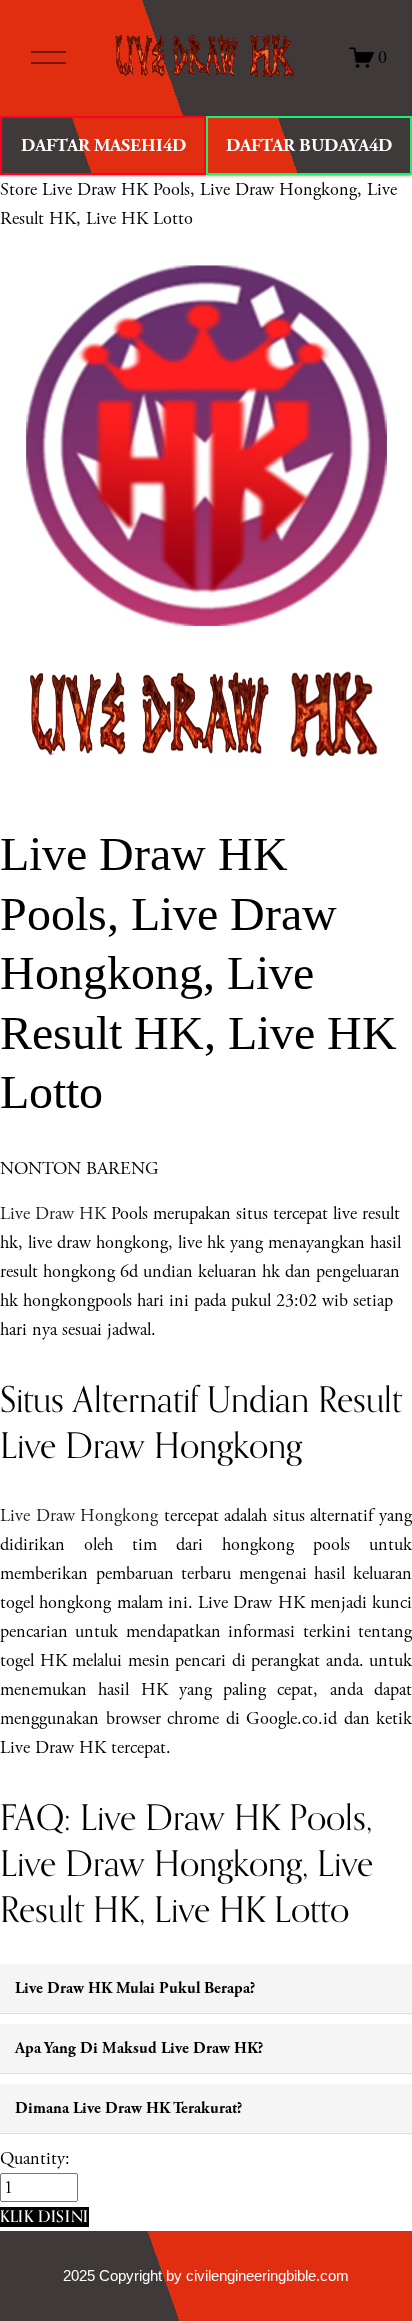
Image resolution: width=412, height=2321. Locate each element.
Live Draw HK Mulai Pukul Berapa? (135, 1988)
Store (18, 189)
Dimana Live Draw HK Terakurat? (128, 2108)
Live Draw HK (53, 1213)
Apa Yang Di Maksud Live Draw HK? (139, 2048)
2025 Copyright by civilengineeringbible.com (206, 2276)
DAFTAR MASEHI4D (103, 145)
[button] (44, 2216)
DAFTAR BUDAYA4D (309, 145)
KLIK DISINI (44, 2216)
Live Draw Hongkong (79, 1515)
